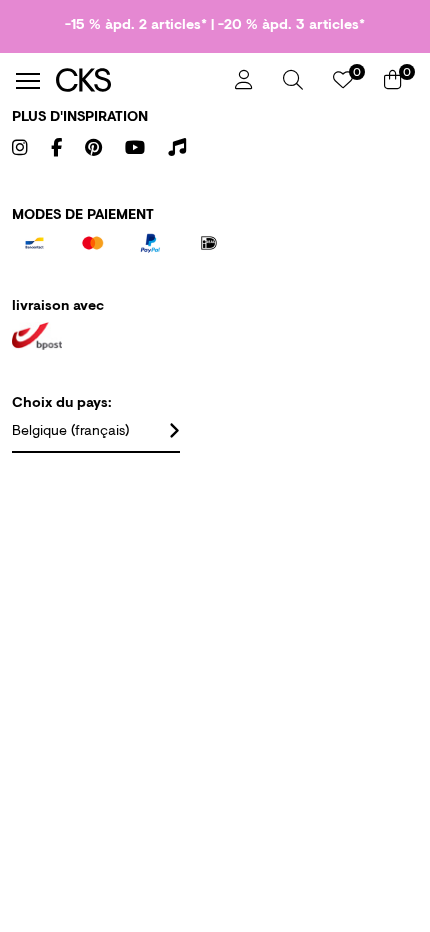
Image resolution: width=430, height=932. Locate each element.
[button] (293, 80)
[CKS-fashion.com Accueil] (138, 80)
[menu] (28, 81)
